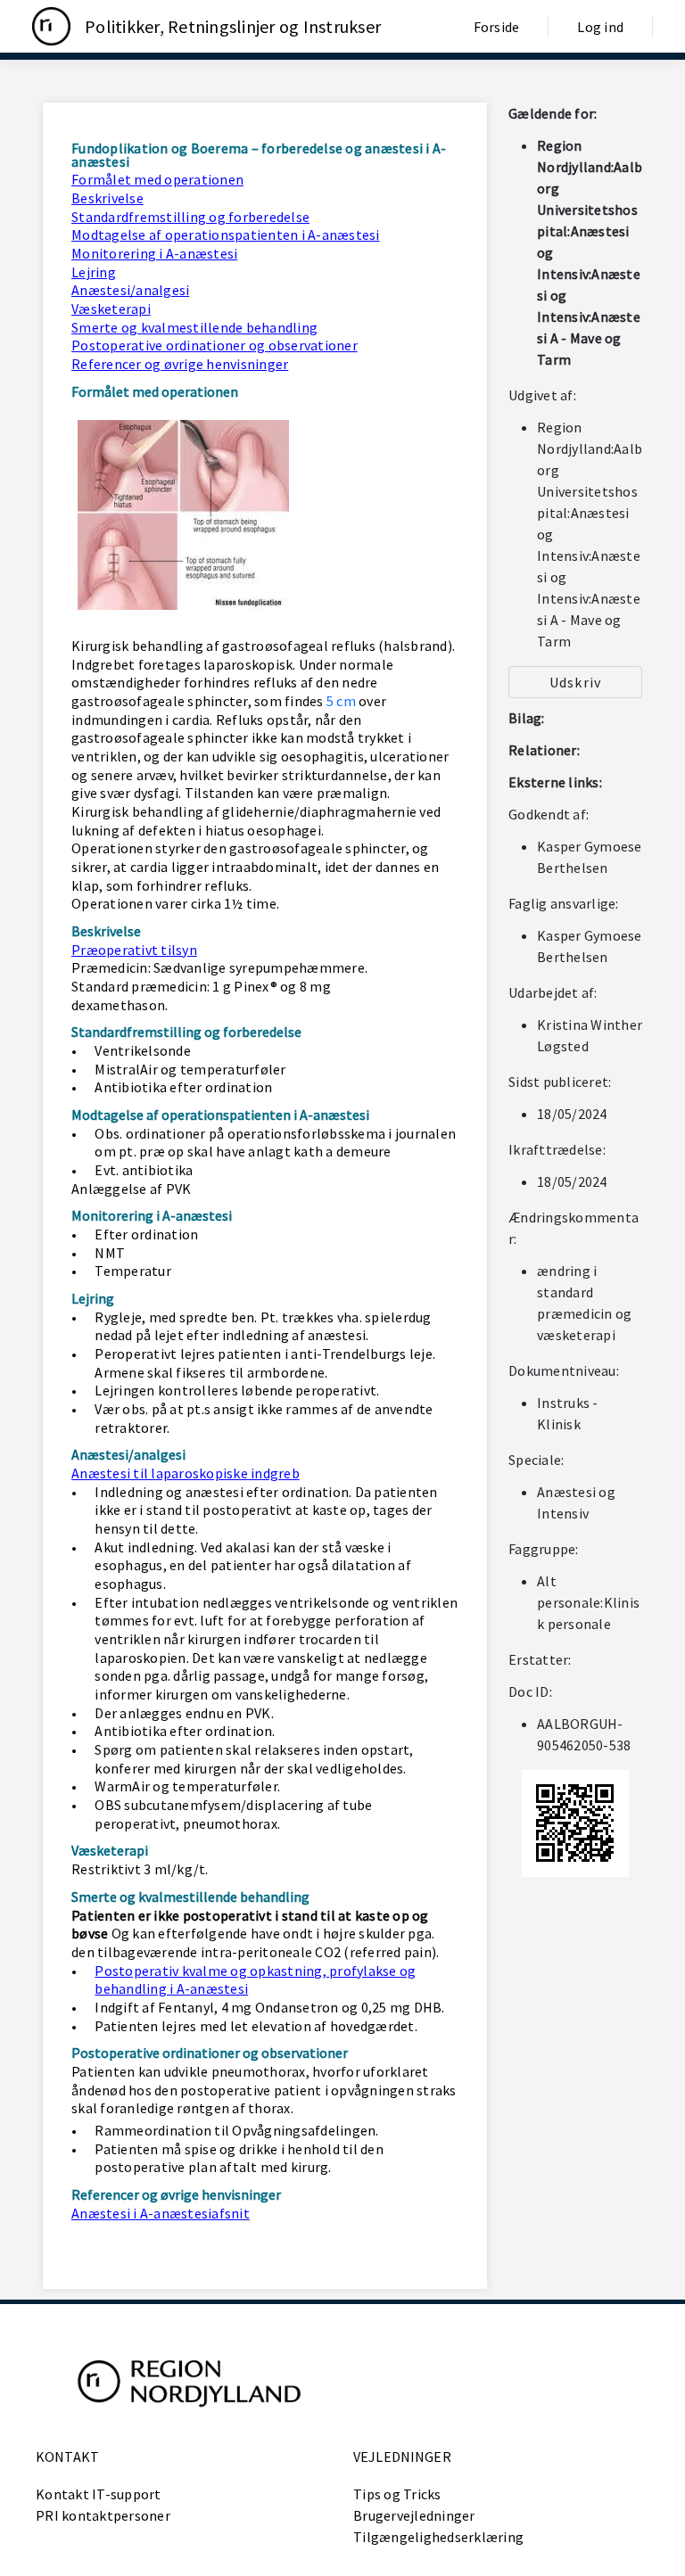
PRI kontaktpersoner (103, 2515)
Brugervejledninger (414, 2515)
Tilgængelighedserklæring (438, 2537)
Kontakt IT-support (99, 2494)
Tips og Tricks (397, 2494)
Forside (497, 27)
